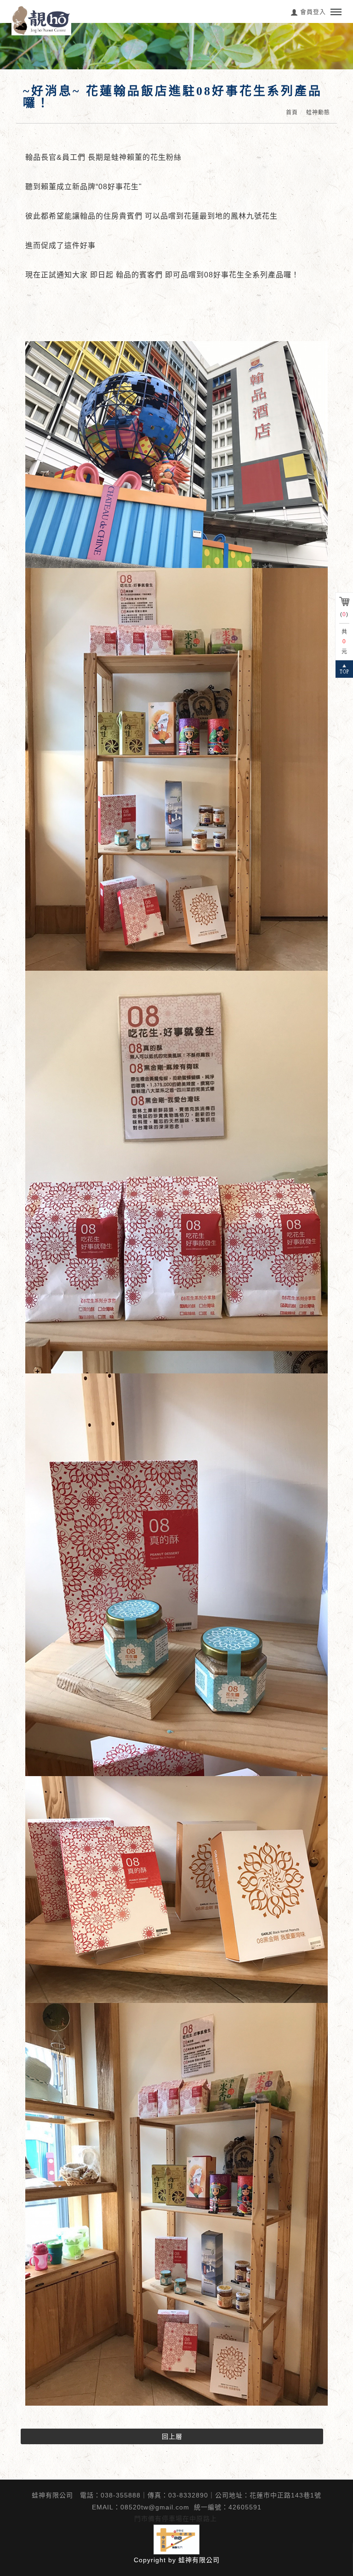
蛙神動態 (318, 112)
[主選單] (336, 12)
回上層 (172, 2436)
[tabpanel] (176, 46)
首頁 (292, 112)
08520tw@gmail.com (155, 2507)
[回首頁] (41, 20)
